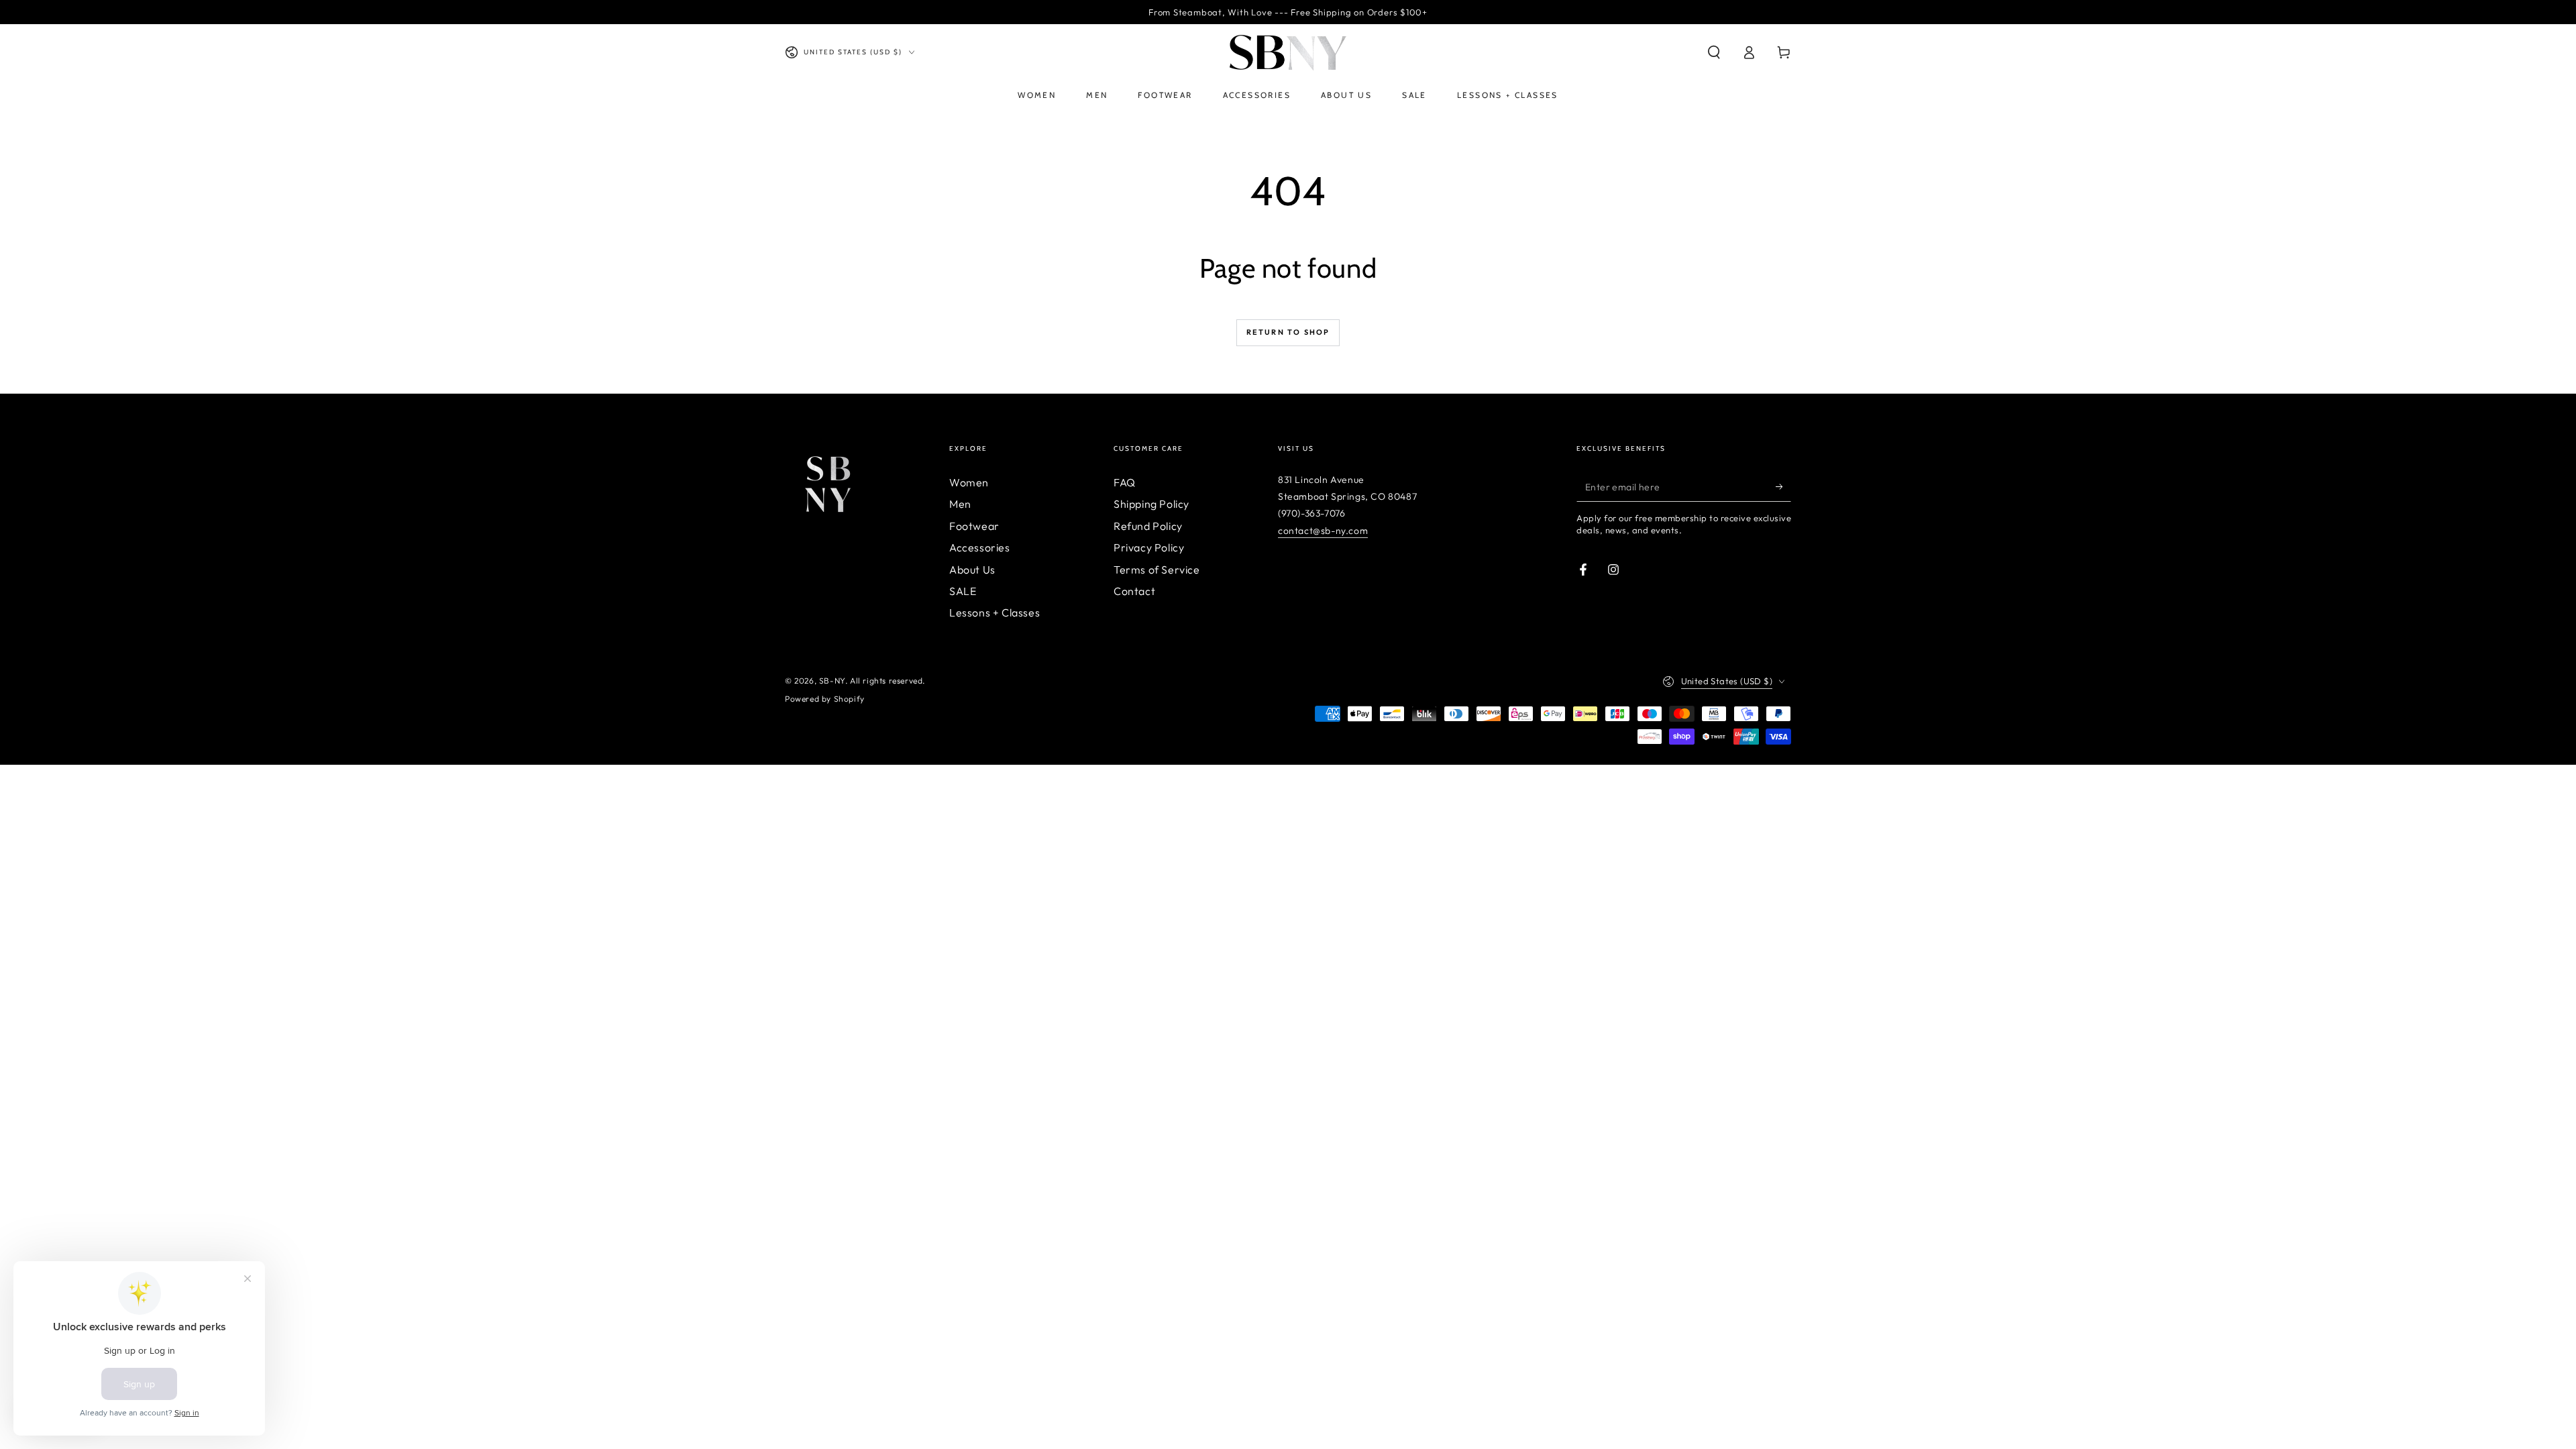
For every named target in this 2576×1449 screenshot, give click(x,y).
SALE (963, 591)
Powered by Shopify (825, 699)
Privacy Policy (1149, 547)
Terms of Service (1157, 570)
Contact (1134, 591)
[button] (1714, 52)
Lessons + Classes (995, 612)
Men (960, 504)
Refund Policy (1148, 526)
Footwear (974, 526)
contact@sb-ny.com (1323, 531)
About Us (972, 570)
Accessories (980, 547)
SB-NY (832, 681)
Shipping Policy (1151, 504)
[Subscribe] (1783, 486)
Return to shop (1288, 332)
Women (969, 482)
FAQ (1125, 482)
